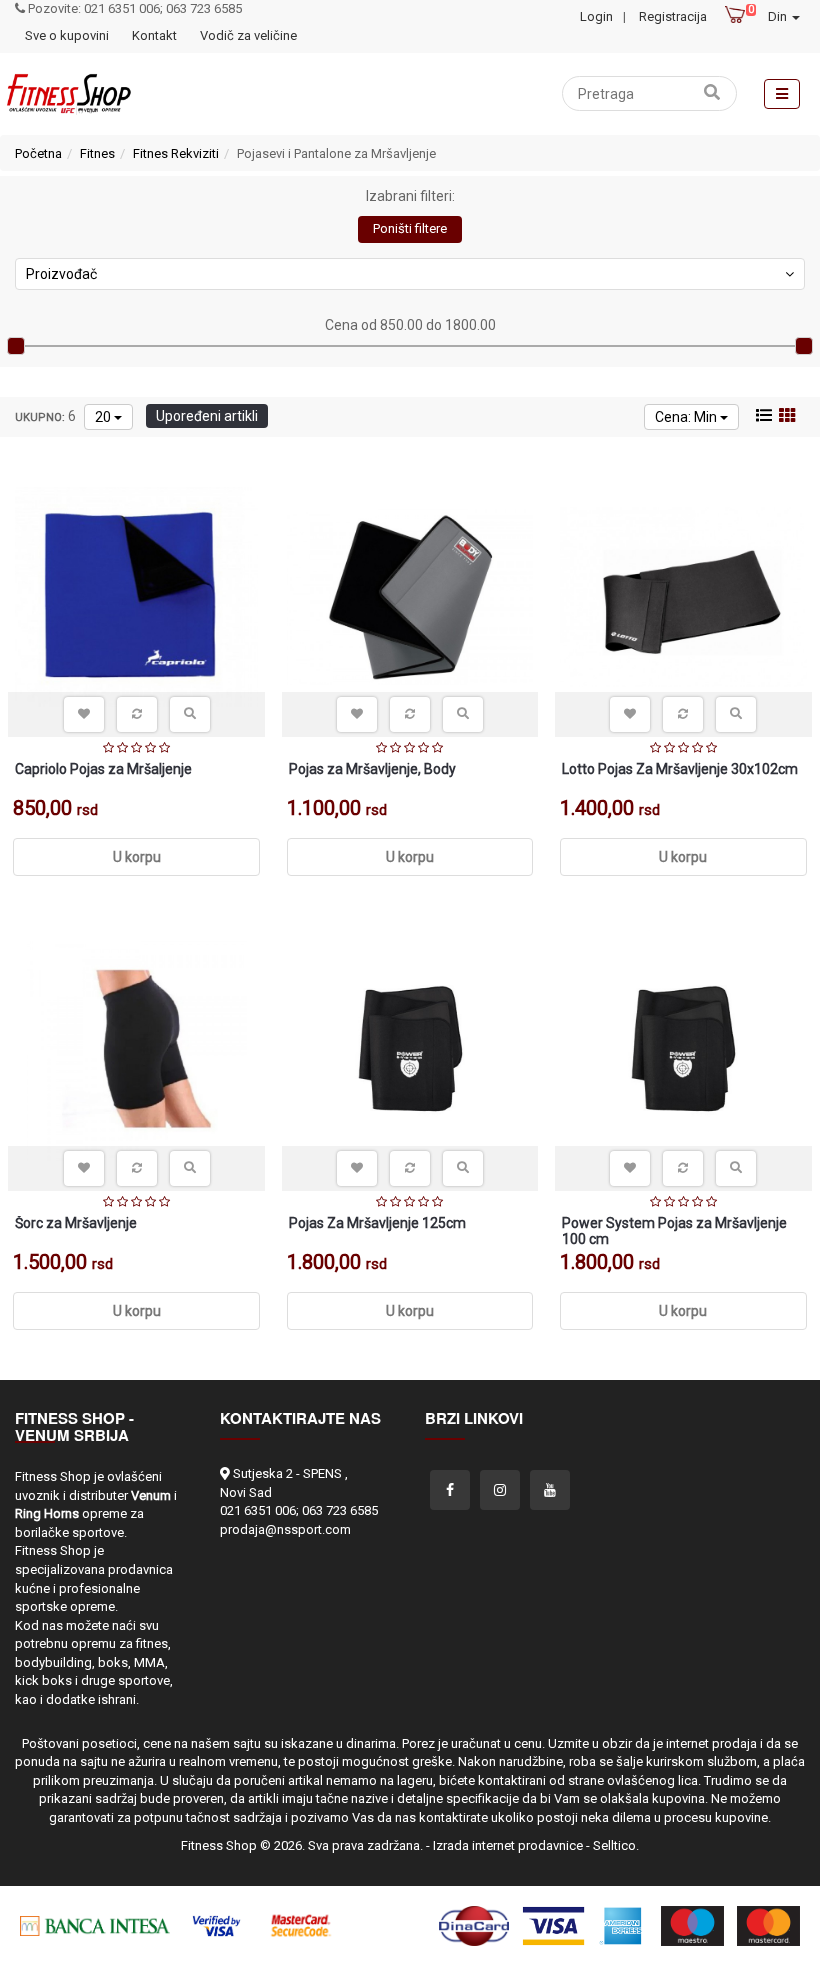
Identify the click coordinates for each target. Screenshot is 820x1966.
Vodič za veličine (248, 35)
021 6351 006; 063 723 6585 (299, 1510)
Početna (38, 153)
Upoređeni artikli (207, 416)
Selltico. (616, 1845)
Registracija (673, 16)
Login (596, 16)
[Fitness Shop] (68, 93)
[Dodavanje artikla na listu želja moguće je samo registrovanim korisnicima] (84, 714)
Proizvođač (61, 274)
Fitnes (97, 153)
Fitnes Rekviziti (176, 153)
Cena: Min (687, 417)
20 (104, 417)
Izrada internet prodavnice (508, 1845)
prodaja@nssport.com (285, 1529)
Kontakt (154, 35)
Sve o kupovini (67, 35)
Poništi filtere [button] (410, 228)
